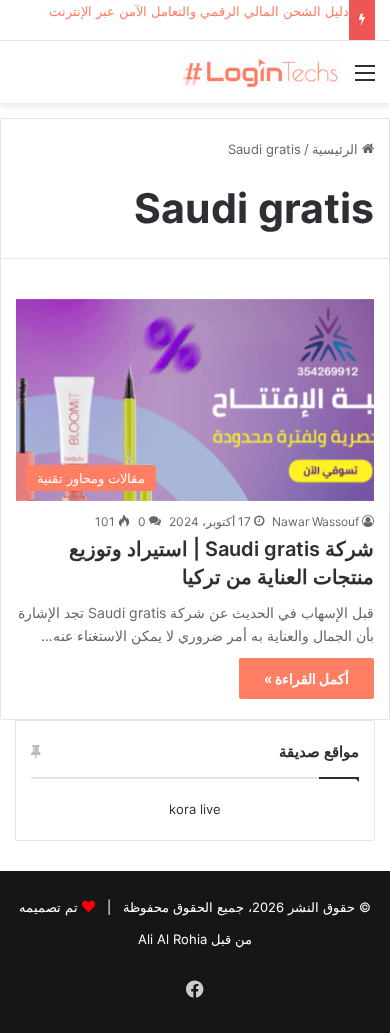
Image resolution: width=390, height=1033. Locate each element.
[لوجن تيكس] (260, 72)
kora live (195, 809)
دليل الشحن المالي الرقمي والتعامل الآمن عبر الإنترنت (199, 11)
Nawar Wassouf (315, 521)
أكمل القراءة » (306, 678)
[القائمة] (365, 79)
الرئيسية (337, 149)
